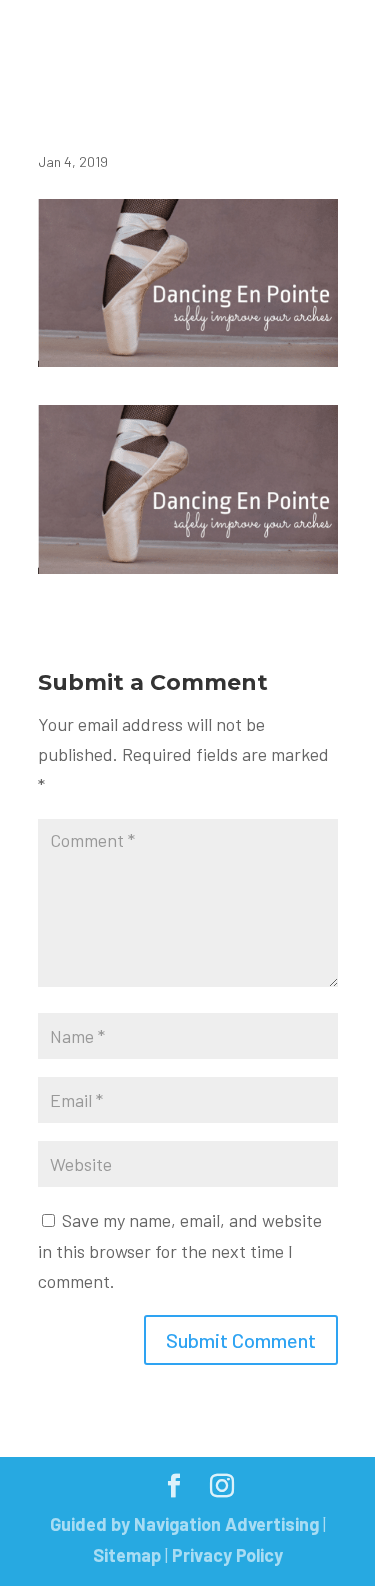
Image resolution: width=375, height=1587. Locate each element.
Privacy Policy (227, 1555)
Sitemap (127, 1555)
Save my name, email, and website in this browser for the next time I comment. (180, 1250)
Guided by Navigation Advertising (184, 1524)
